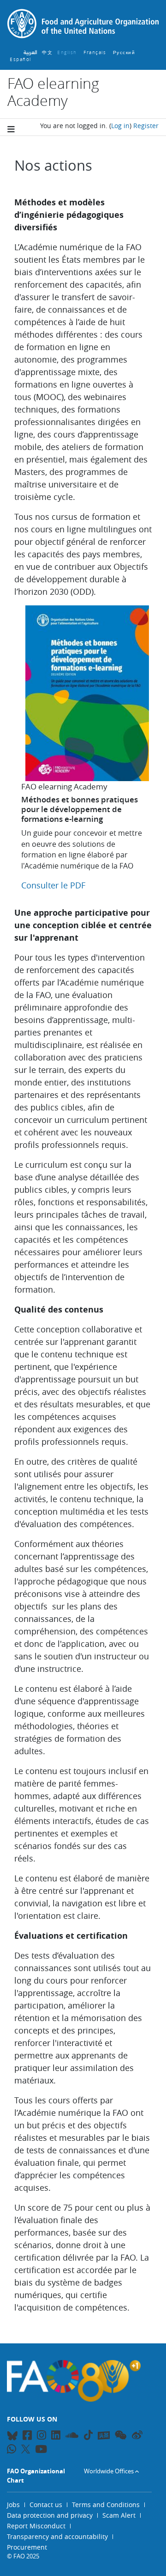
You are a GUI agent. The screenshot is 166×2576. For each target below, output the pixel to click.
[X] (26, 2449)
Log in (120, 126)
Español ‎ (21, 59)
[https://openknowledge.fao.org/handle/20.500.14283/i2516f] (87, 776)
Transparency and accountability (57, 2536)
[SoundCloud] (72, 2437)
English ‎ (68, 52)
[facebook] (27, 2437)
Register (146, 126)
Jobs (13, 2505)
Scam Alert (119, 2515)
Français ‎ (96, 52)
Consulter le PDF (53, 885)
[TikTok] (88, 2435)
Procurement (27, 2547)
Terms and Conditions (106, 2505)
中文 (47, 52)
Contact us (46, 2505)
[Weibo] (137, 2437)
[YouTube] (41, 2450)
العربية (30, 52)
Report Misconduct (36, 2526)
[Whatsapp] (12, 2450)
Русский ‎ (125, 52)
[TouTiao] (104, 2435)
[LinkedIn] (56, 2437)
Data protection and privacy (50, 2515)
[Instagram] (41, 2437)
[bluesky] (12, 2437)
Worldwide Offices (109, 2471)
